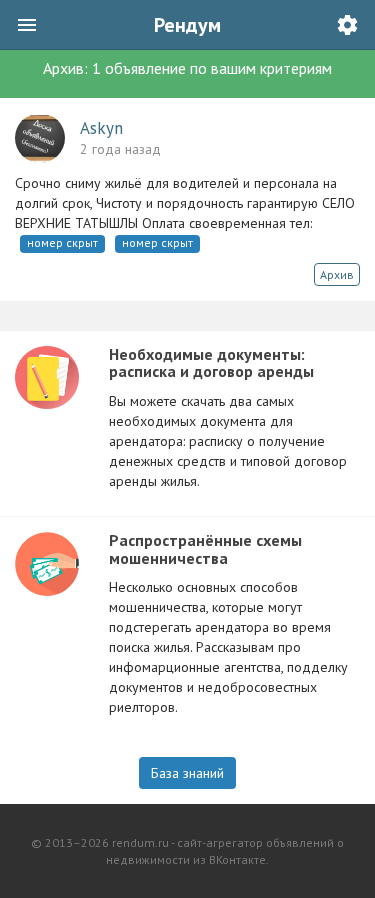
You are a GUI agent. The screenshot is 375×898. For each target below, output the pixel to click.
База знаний (187, 773)
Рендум (187, 25)
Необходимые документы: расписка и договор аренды (211, 363)
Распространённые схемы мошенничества (205, 549)
